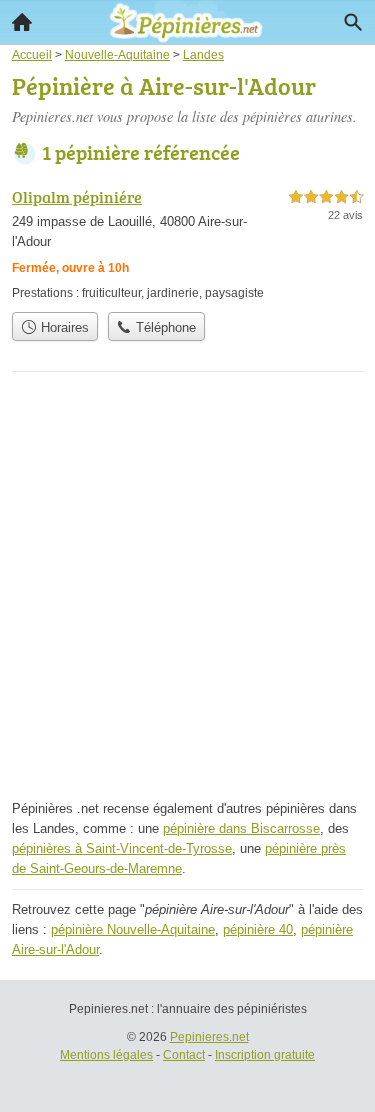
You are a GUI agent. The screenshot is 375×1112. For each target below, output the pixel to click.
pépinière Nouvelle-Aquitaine (133, 929)
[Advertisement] (187, 591)
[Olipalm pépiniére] (187, 243)
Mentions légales (106, 1055)
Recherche (353, 22)
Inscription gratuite (265, 1055)
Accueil (22, 22)
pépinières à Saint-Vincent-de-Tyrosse (122, 848)
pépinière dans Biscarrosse (241, 828)
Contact (184, 1055)
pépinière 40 (258, 929)
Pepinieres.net (209, 1037)
